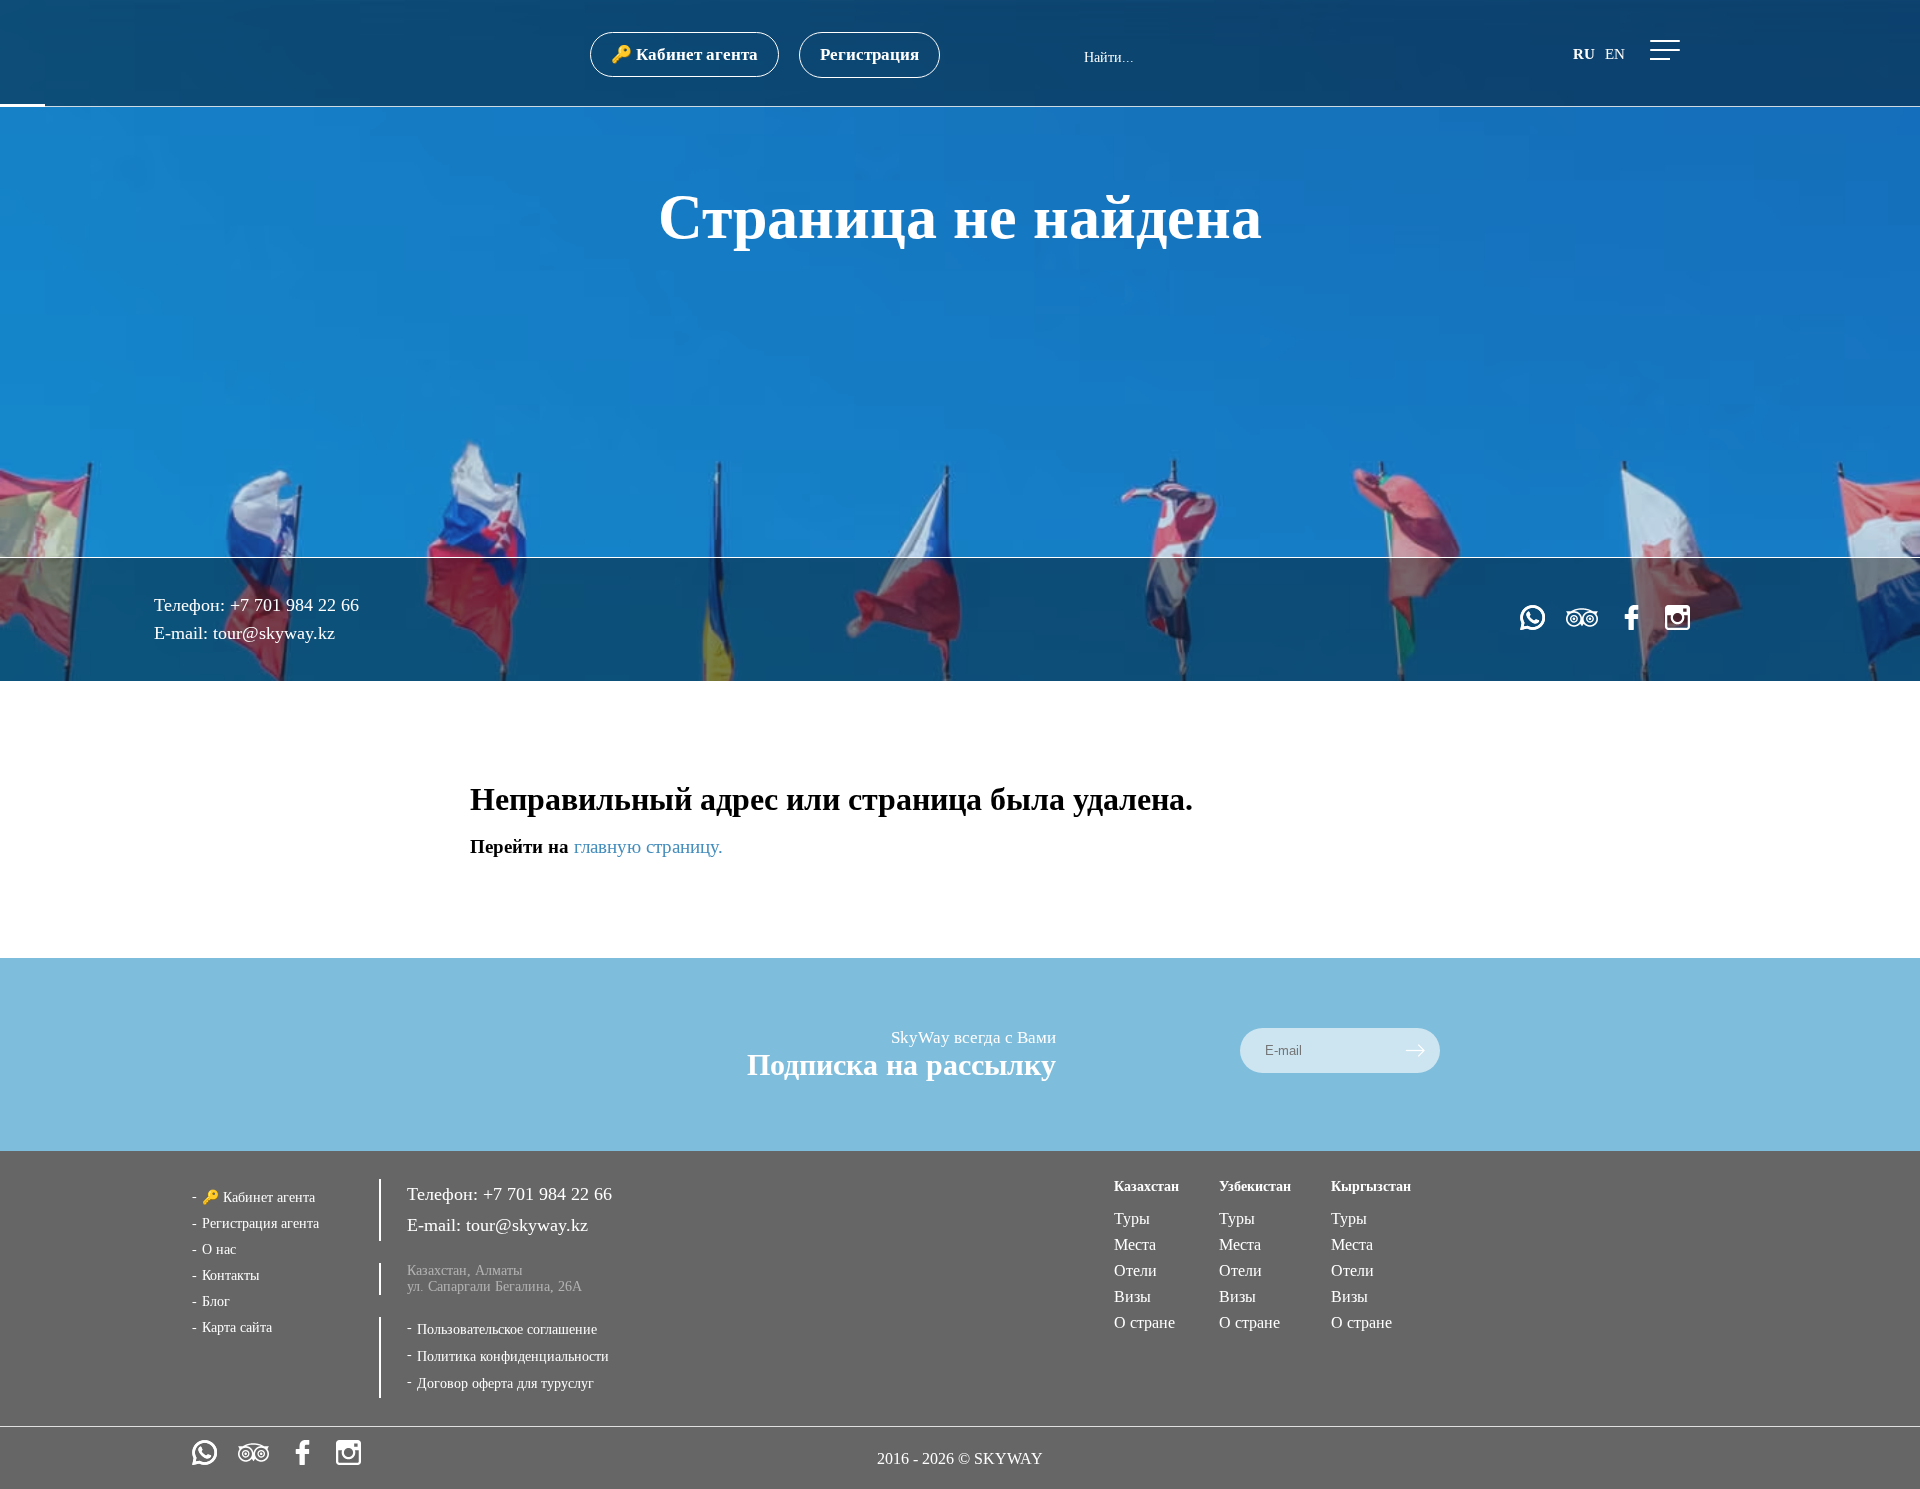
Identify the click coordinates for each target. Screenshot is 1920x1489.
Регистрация (869, 54)
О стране (1144, 1322)
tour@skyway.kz (274, 633)
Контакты (230, 1275)
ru (1584, 54)
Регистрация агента (260, 1223)
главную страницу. (648, 846)
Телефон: (192, 605)
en (1615, 54)
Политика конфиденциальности (513, 1356)
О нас (219, 1249)
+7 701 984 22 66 (294, 605)
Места (1135, 1244)
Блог (216, 1301)
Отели (1135, 1270)
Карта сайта (237, 1327)
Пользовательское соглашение (507, 1329)
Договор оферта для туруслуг (505, 1383)
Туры (1132, 1218)
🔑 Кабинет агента (684, 54)
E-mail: (183, 633)
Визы (1132, 1296)
